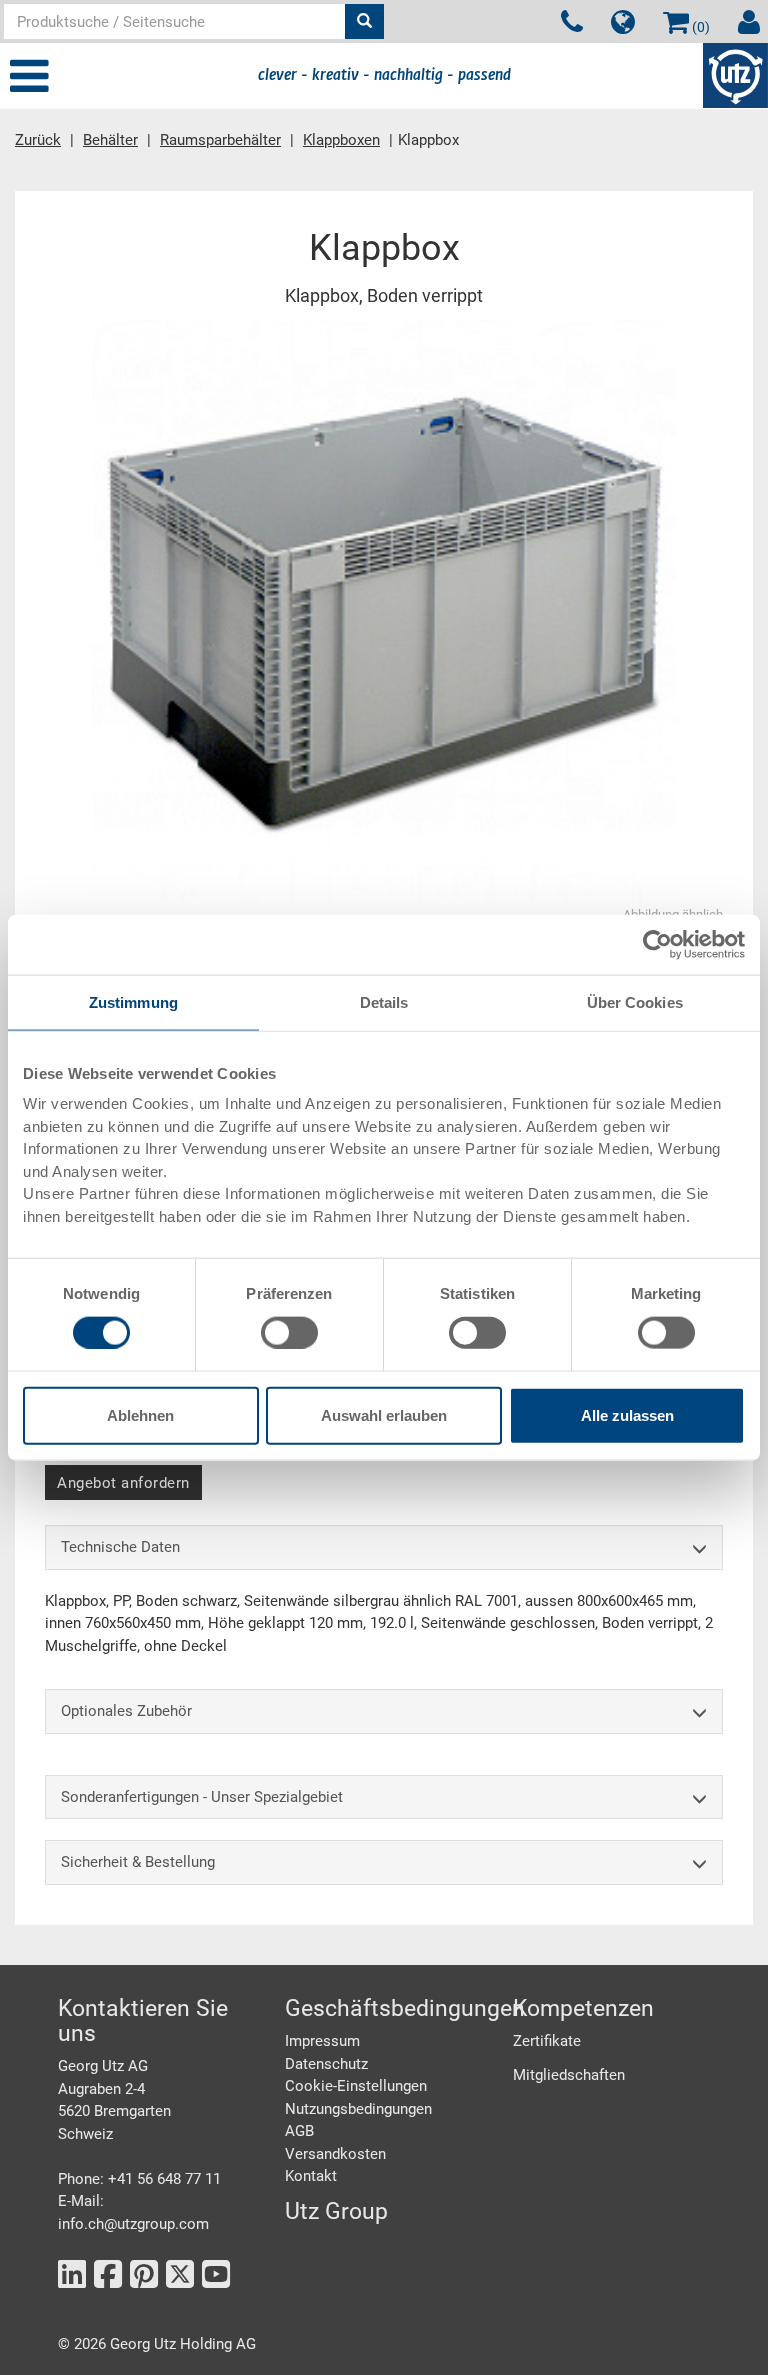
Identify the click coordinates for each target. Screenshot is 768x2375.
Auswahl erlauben (384, 1415)
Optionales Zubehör (126, 1711)
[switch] (289, 1332)
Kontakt (311, 2176)
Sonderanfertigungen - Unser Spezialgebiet (202, 1797)
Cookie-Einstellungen (356, 2086)
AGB (299, 2131)
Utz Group (336, 2211)
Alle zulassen (627, 1415)
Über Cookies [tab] (635, 1001)
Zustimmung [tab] (133, 1001)
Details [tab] (384, 1001)
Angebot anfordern (123, 1483)
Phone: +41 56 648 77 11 (139, 2179)
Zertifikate (547, 2041)
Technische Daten (120, 1547)
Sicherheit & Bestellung (138, 1862)
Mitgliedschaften (569, 2075)
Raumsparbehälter (220, 140)
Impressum (322, 2041)
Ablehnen (140, 1415)
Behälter (110, 140)
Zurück (38, 140)
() (699, 27)
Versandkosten (335, 2154)
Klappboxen (341, 140)
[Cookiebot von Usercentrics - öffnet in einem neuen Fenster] (657, 944)
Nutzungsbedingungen (358, 2109)
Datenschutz (326, 2064)
